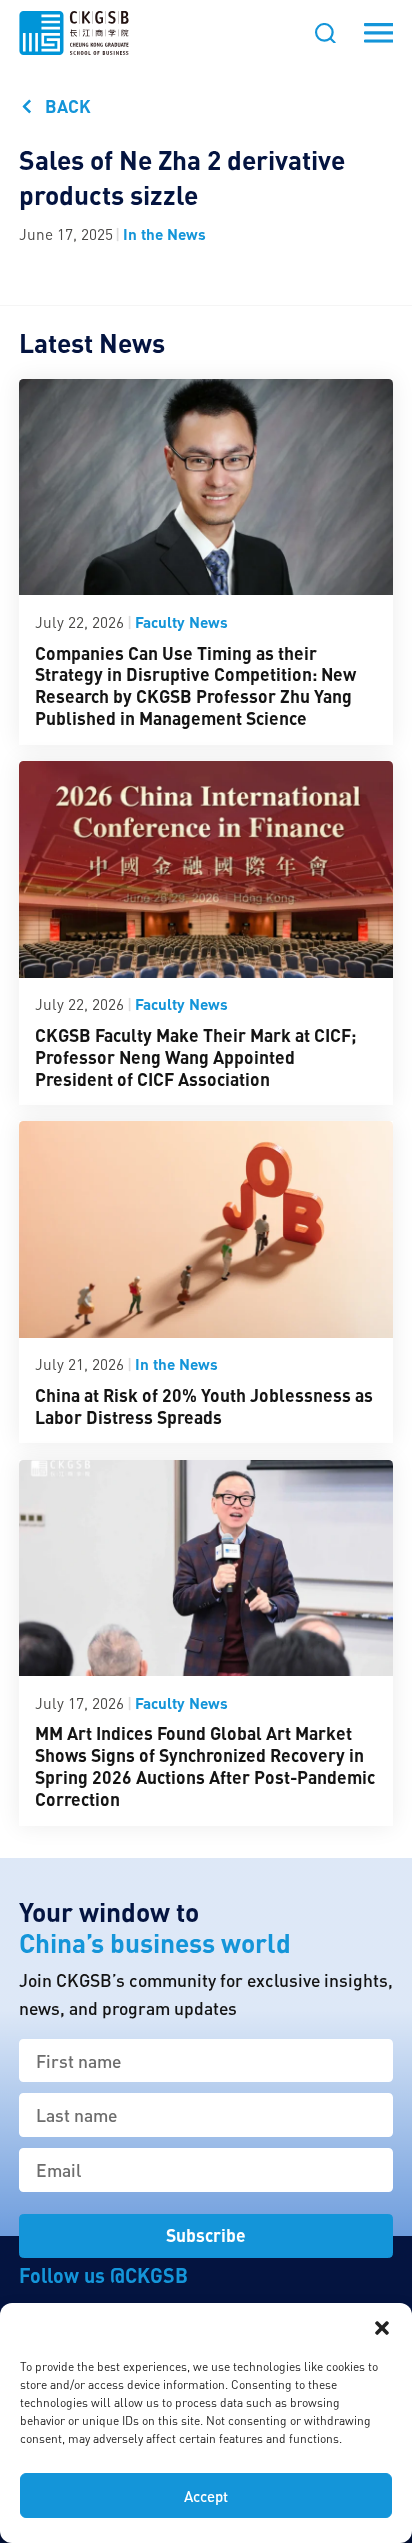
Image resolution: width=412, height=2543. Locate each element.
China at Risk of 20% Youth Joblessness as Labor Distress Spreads (204, 1406)
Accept (206, 2496)
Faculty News (181, 622)
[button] (382, 2328)
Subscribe (206, 2235)
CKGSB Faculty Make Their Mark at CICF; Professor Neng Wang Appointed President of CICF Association (195, 1057)
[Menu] (379, 33)
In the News (164, 234)
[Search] (325, 33)
